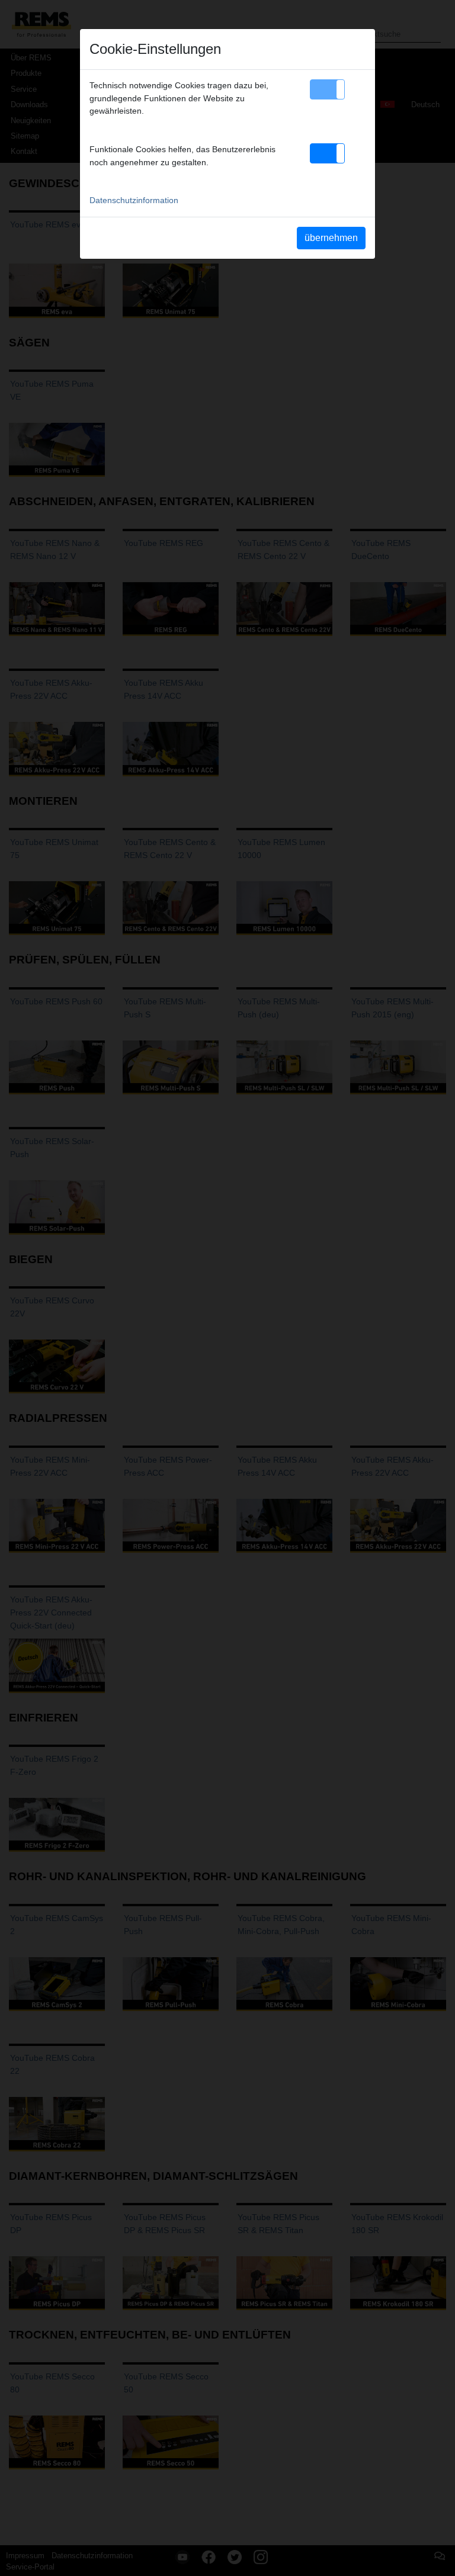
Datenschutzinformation (134, 200)
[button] (327, 89)
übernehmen (331, 238)
